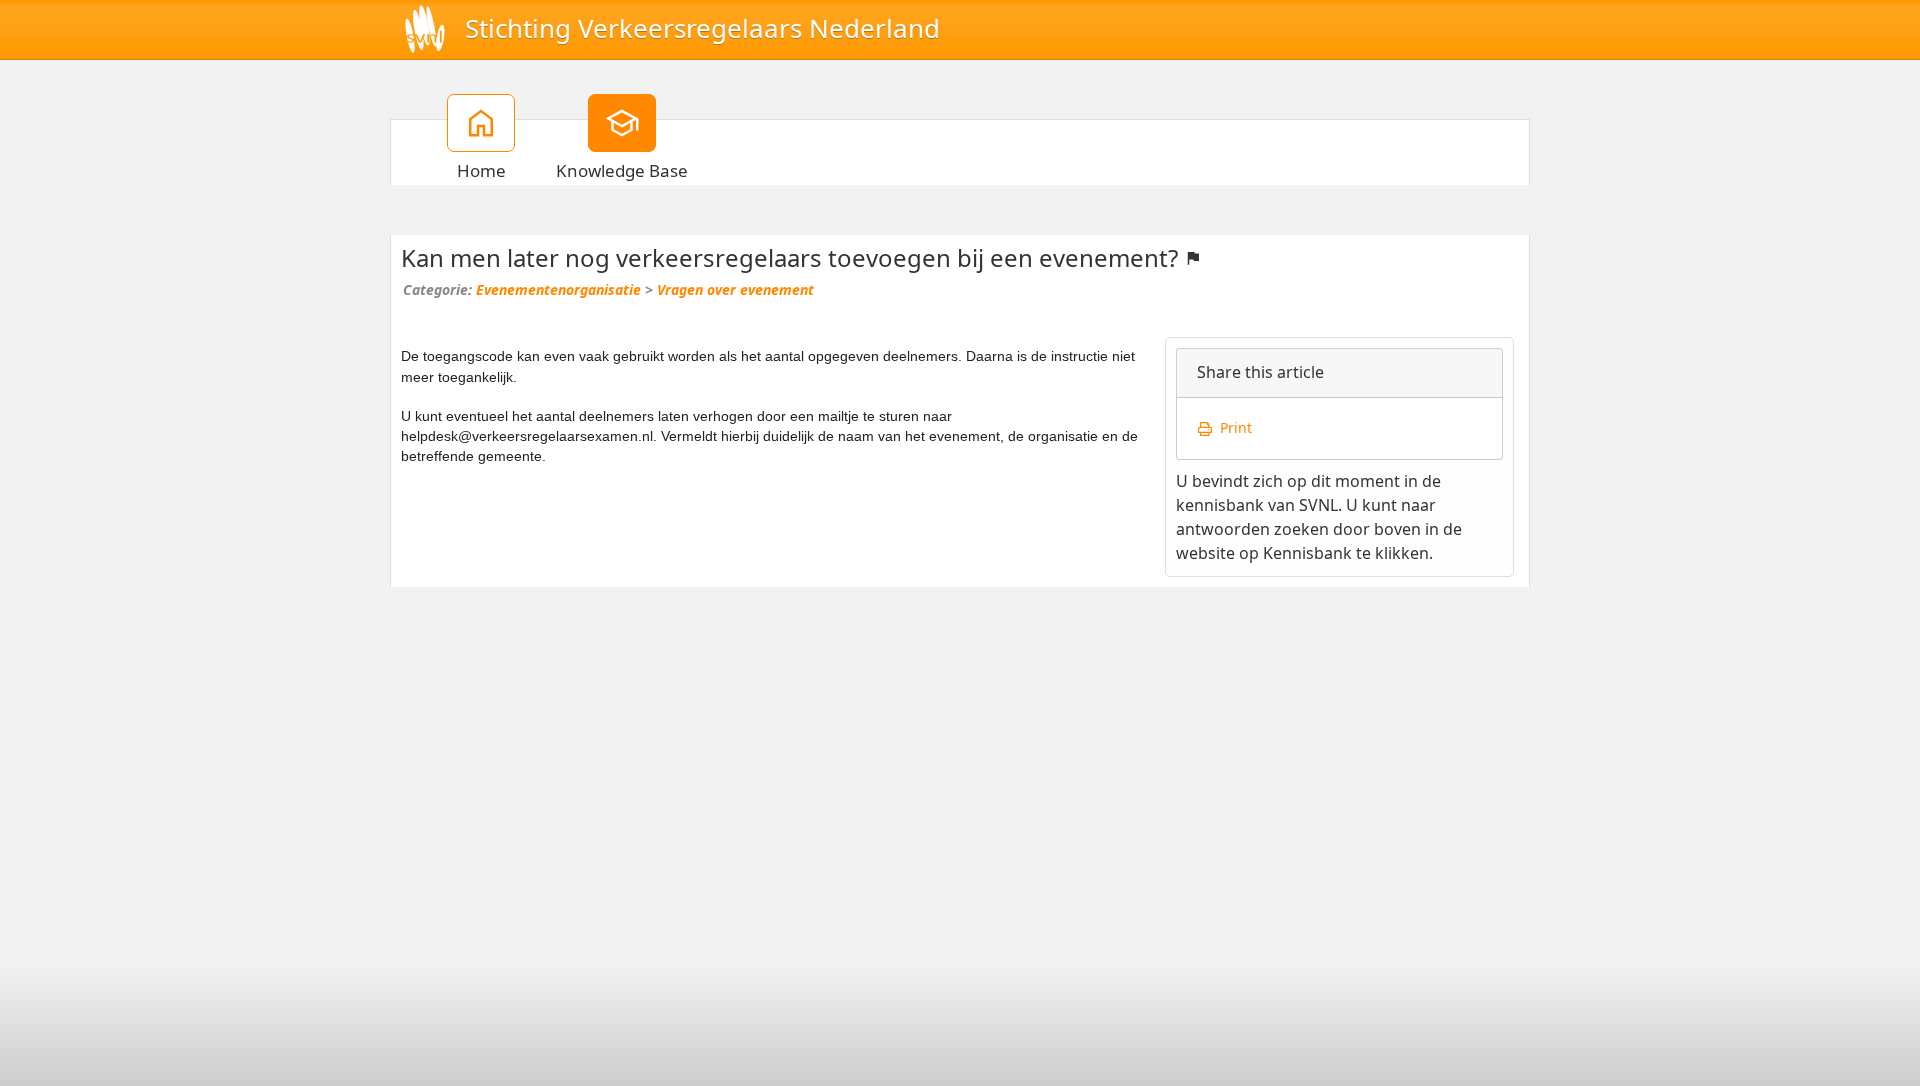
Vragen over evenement (735, 290)
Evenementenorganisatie (558, 290)
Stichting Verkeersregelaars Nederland (702, 29)
